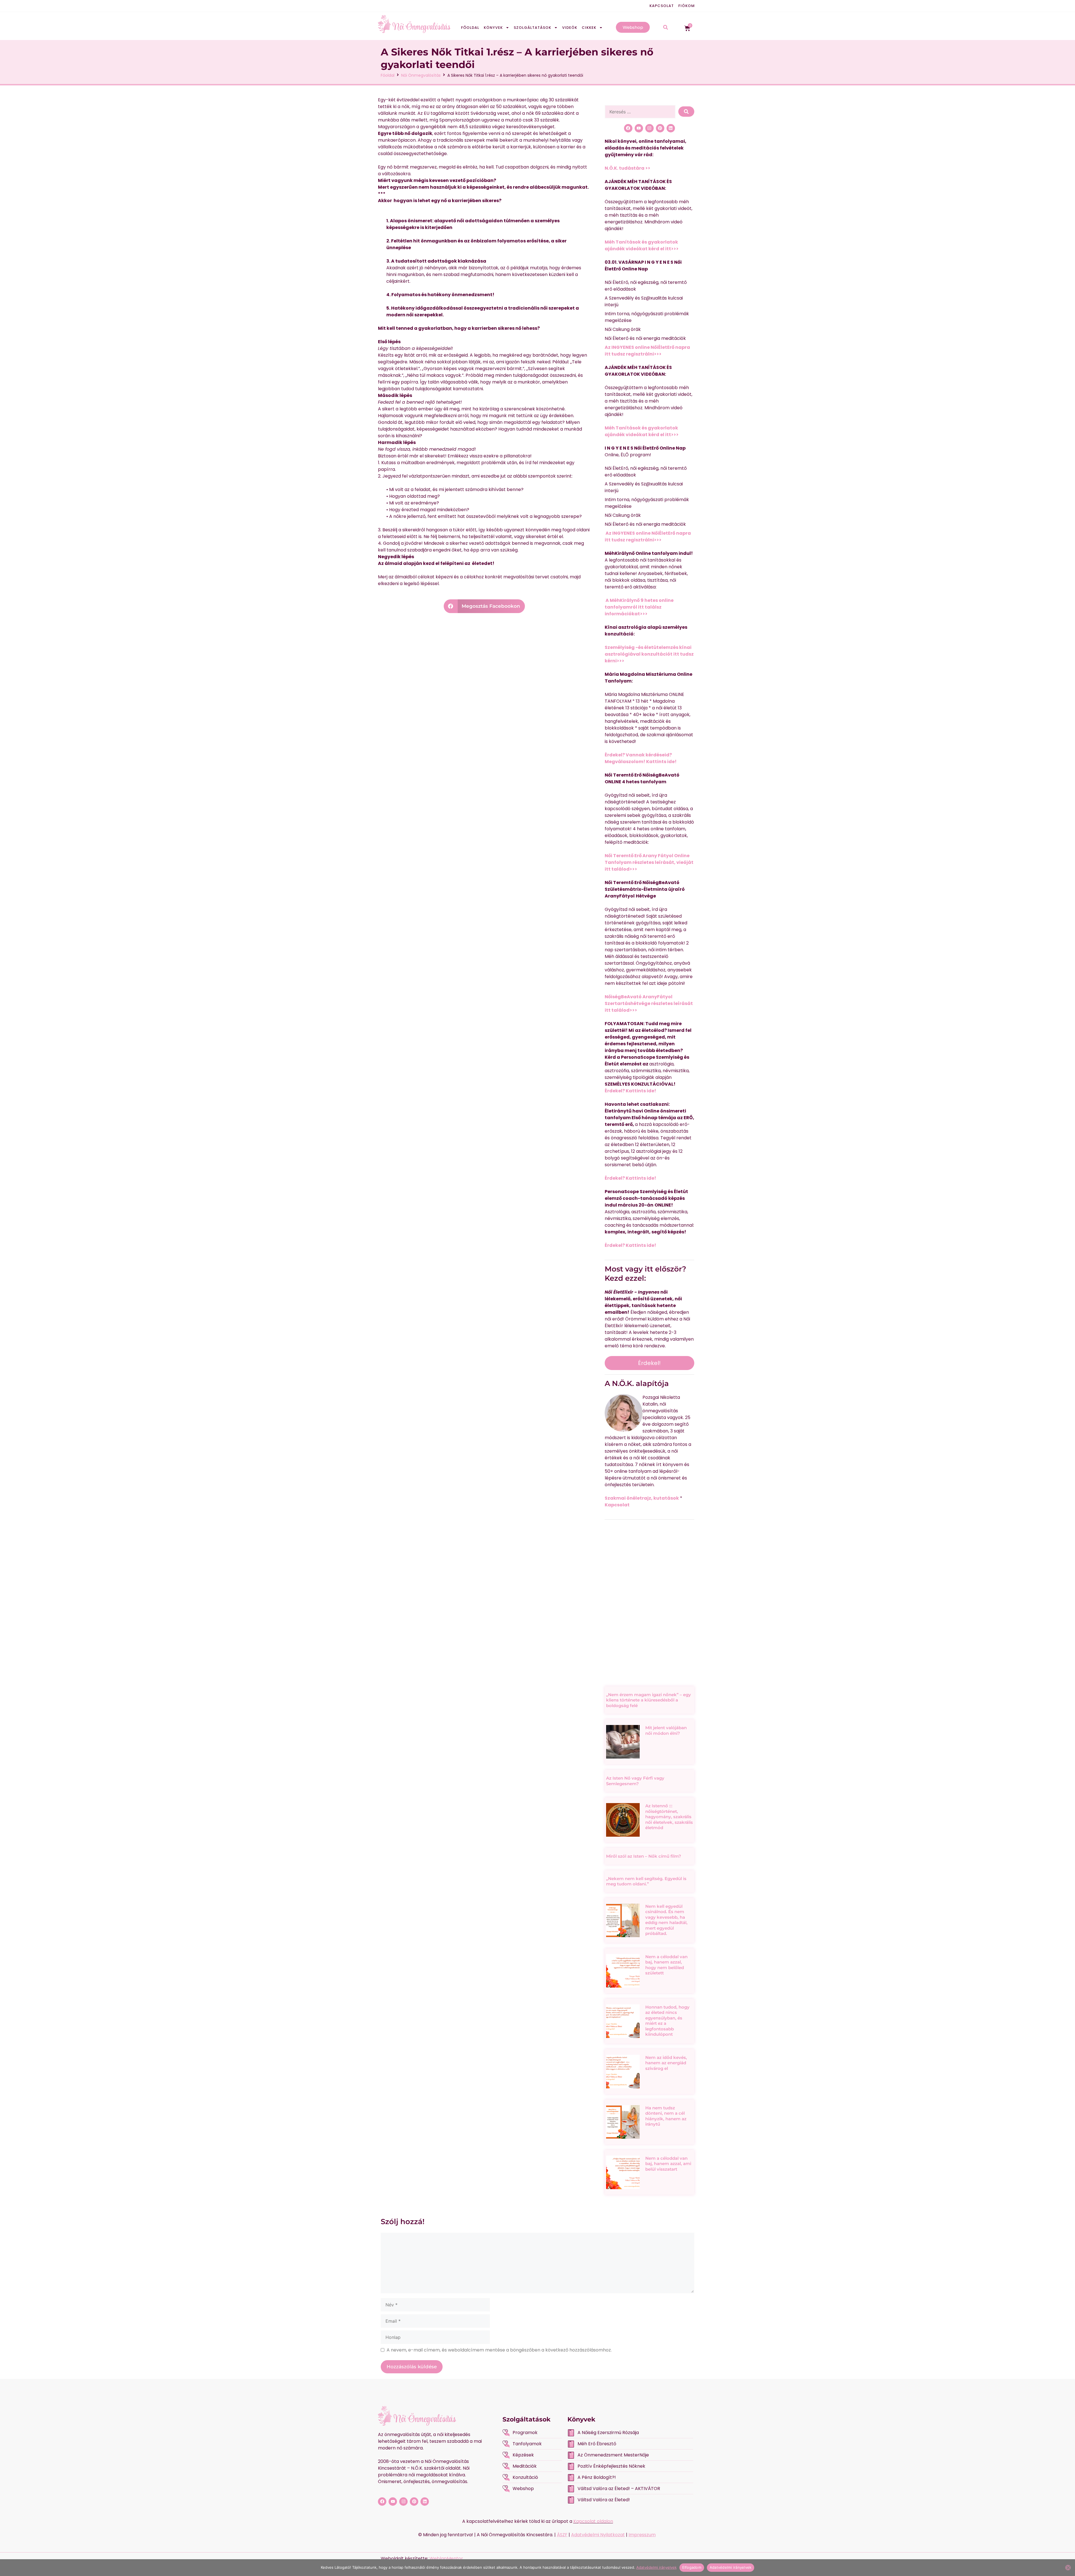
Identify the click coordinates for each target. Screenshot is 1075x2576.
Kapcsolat (662, 6)
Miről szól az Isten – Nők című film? (644, 1856)
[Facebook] (628, 128)
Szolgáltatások (532, 28)
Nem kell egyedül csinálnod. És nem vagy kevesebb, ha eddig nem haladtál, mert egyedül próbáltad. (666, 1920)
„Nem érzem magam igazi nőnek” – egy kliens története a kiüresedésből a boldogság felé (648, 1700)
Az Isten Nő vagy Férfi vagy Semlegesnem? (635, 1781)
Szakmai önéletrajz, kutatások (642, 1498)
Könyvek (493, 28)
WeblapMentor (446, 2559)
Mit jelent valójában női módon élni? (666, 1730)
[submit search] (686, 112)
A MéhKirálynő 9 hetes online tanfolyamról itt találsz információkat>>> (639, 607)
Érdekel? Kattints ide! (630, 1091)
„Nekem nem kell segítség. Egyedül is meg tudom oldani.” (646, 1881)
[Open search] (666, 28)
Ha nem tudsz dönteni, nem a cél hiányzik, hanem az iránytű (666, 2116)
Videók (570, 28)
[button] (484, 606)
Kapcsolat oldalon (593, 2521)
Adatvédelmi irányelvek (656, 2567)
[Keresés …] (640, 112)
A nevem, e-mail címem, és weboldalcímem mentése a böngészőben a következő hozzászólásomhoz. (499, 2350)
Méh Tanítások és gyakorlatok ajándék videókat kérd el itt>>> (642, 245)
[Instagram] (649, 128)
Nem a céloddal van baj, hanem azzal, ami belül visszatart (668, 2164)
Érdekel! (649, 1363)
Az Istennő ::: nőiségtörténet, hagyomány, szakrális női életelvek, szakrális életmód (669, 1817)
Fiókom (687, 6)
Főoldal (470, 28)
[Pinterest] (660, 128)
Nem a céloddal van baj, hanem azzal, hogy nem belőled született (666, 1965)
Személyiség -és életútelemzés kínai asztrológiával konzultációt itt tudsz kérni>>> (649, 654)
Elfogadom (692, 2567)
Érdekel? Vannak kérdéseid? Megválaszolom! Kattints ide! (641, 758)
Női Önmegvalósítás (421, 75)
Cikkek (589, 28)
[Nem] (1068, 2568)
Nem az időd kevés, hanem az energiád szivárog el (666, 2063)
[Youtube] (639, 128)
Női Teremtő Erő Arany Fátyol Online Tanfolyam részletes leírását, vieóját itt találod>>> (649, 862)
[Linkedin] (671, 128)
